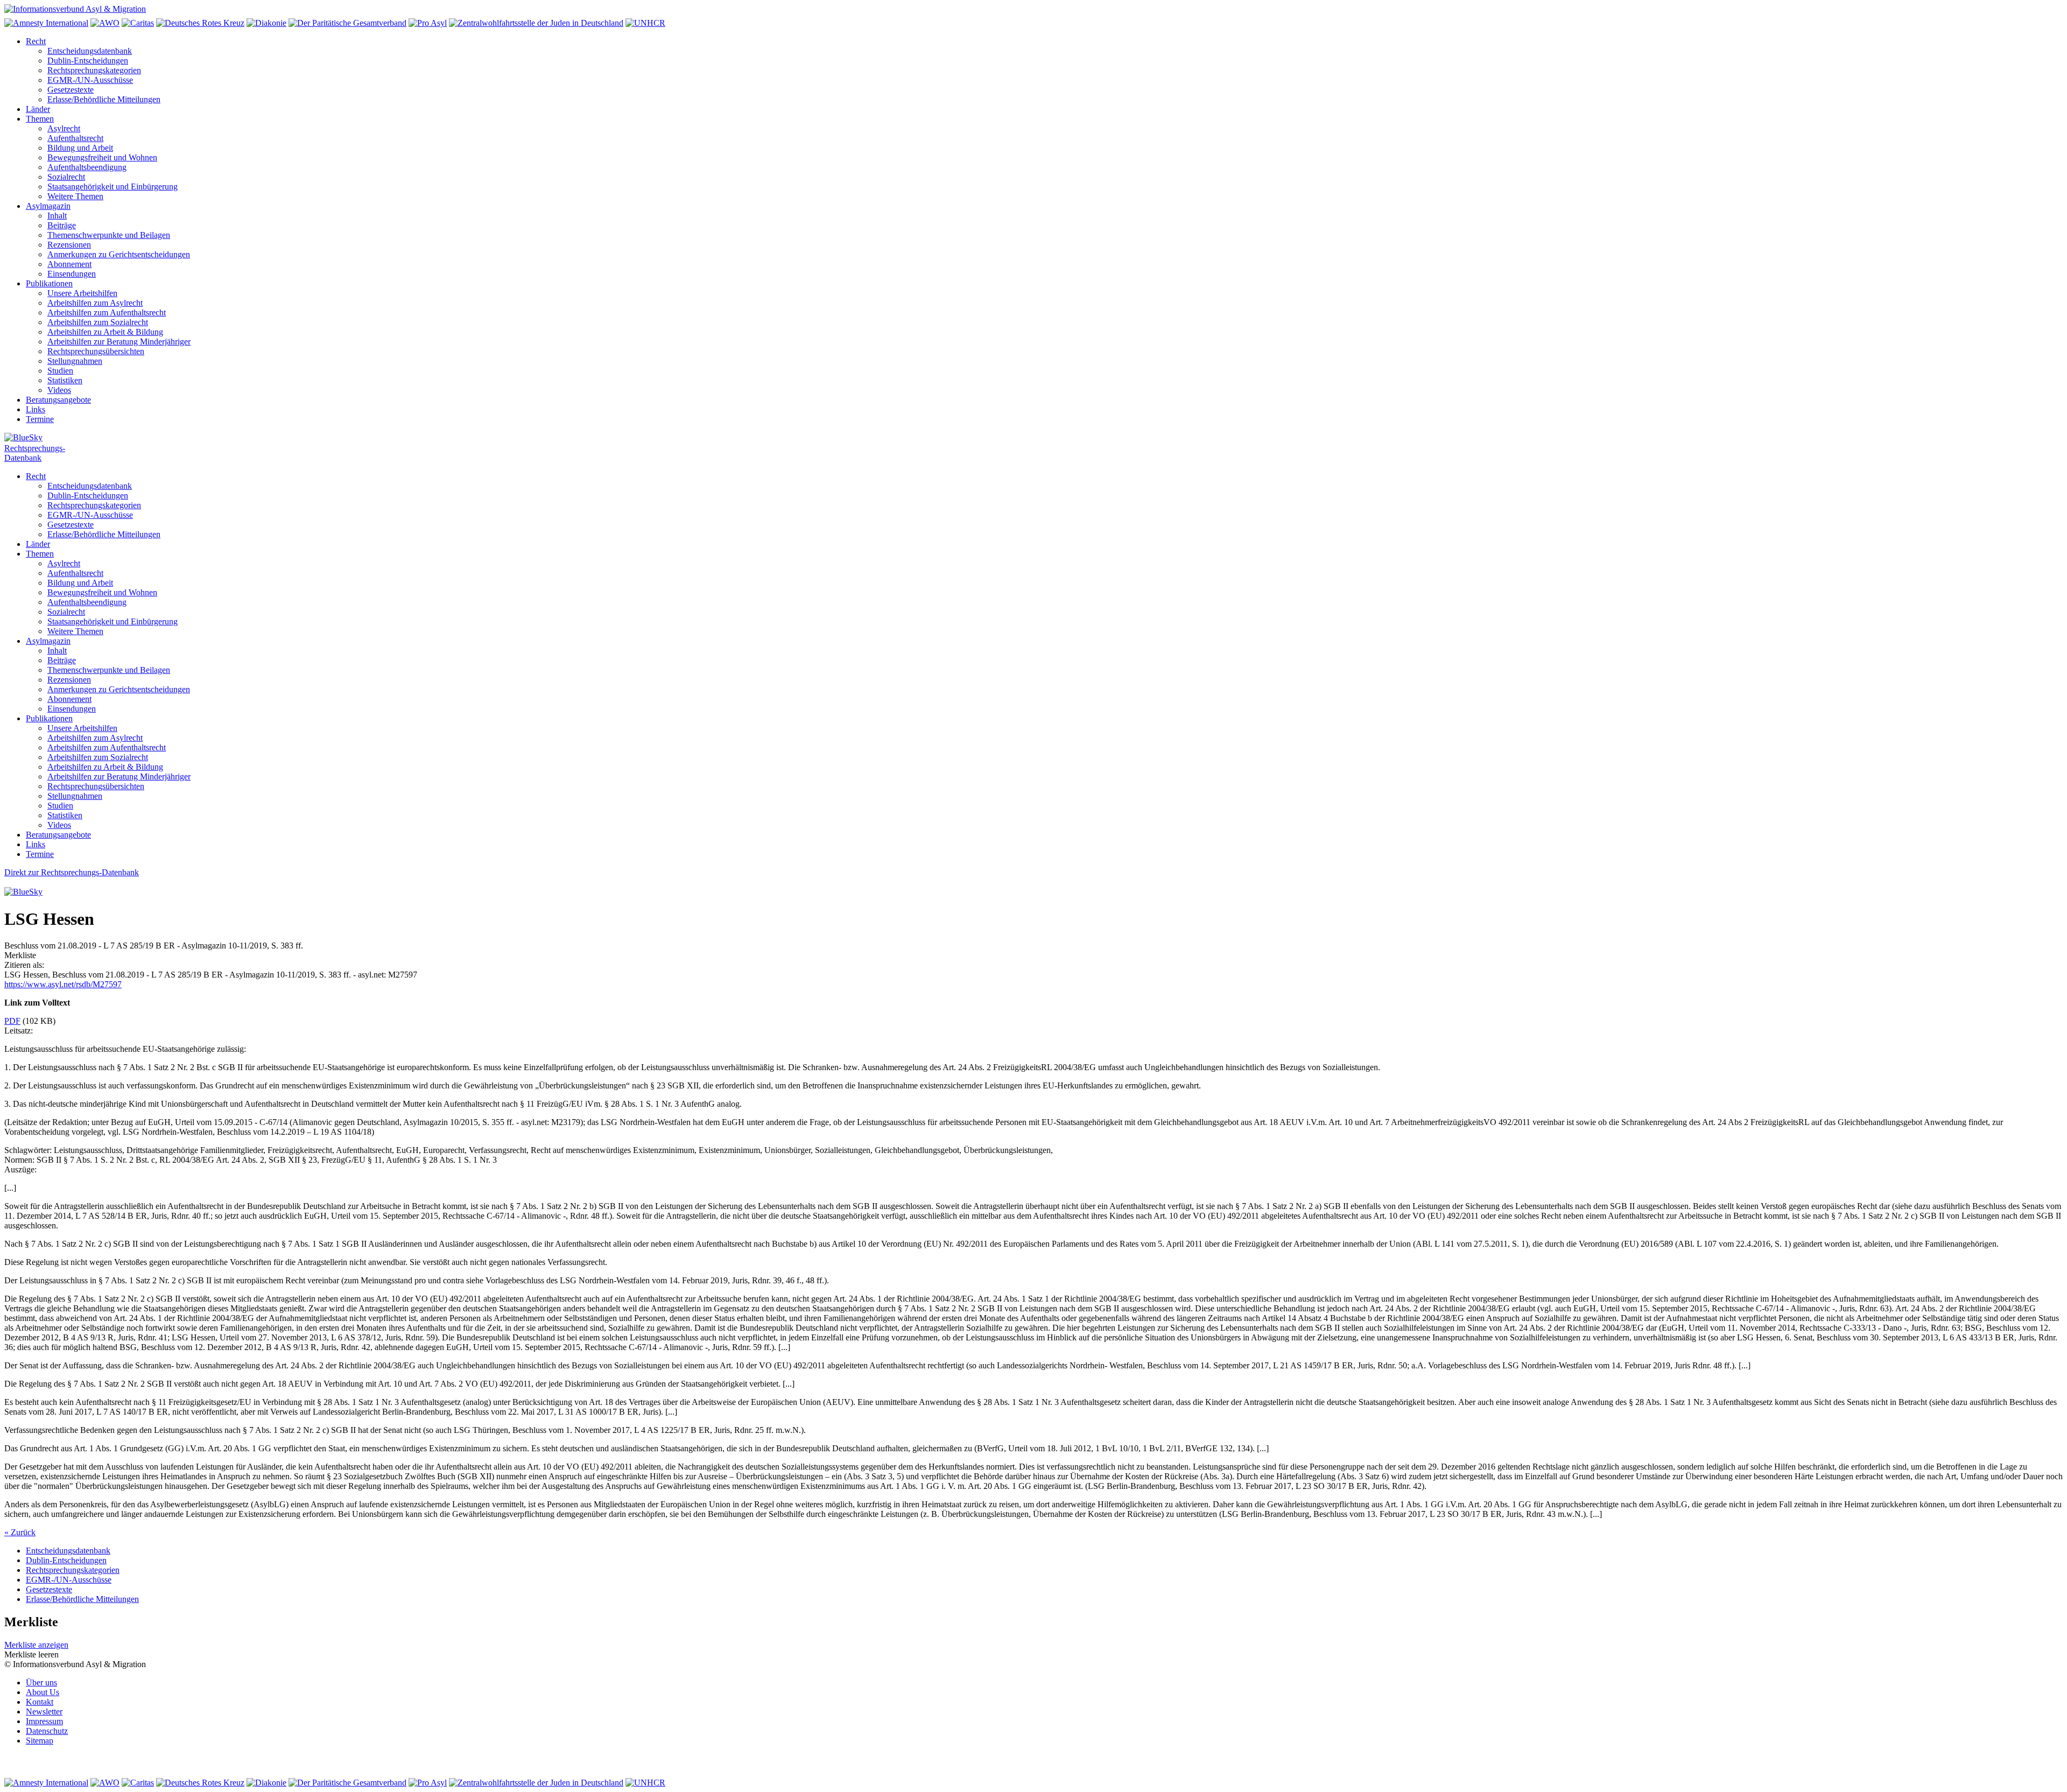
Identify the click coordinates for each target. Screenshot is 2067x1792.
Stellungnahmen (75, 361)
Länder (38, 109)
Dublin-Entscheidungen (88, 61)
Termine (40, 419)
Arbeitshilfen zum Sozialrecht (98, 322)
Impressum (44, 1721)
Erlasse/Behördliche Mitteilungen (104, 99)
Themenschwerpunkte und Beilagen (109, 235)
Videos (59, 390)
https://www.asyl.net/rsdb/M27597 (63, 984)
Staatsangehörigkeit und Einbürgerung (113, 187)
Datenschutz (47, 1731)
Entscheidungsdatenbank (90, 51)
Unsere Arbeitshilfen (82, 293)
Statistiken (65, 380)
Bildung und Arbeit (80, 148)
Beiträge (62, 225)
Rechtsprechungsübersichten (96, 351)
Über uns (41, 1682)
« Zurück (20, 1532)
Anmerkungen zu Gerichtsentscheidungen (119, 254)
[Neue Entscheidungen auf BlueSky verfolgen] (1033, 438)
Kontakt (40, 1702)
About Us (43, 1692)
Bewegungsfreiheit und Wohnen (102, 157)
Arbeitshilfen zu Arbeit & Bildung (105, 332)
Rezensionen (69, 245)
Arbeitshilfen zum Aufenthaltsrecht (107, 312)
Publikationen (49, 283)
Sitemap (40, 1741)
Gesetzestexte (71, 90)
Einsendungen (72, 274)
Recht (36, 41)
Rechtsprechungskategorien (94, 70)
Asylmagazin (48, 206)
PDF (12, 1021)
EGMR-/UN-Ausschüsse (90, 80)
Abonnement (69, 264)
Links (36, 409)
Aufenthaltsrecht (75, 138)
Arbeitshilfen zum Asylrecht (95, 303)
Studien (60, 371)
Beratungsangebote (58, 400)
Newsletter (44, 1712)
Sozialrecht (66, 177)
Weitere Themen (75, 196)
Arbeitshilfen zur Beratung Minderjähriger (119, 342)
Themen (40, 119)
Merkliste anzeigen (36, 1645)
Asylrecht (64, 128)
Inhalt (57, 216)
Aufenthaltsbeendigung (87, 167)
